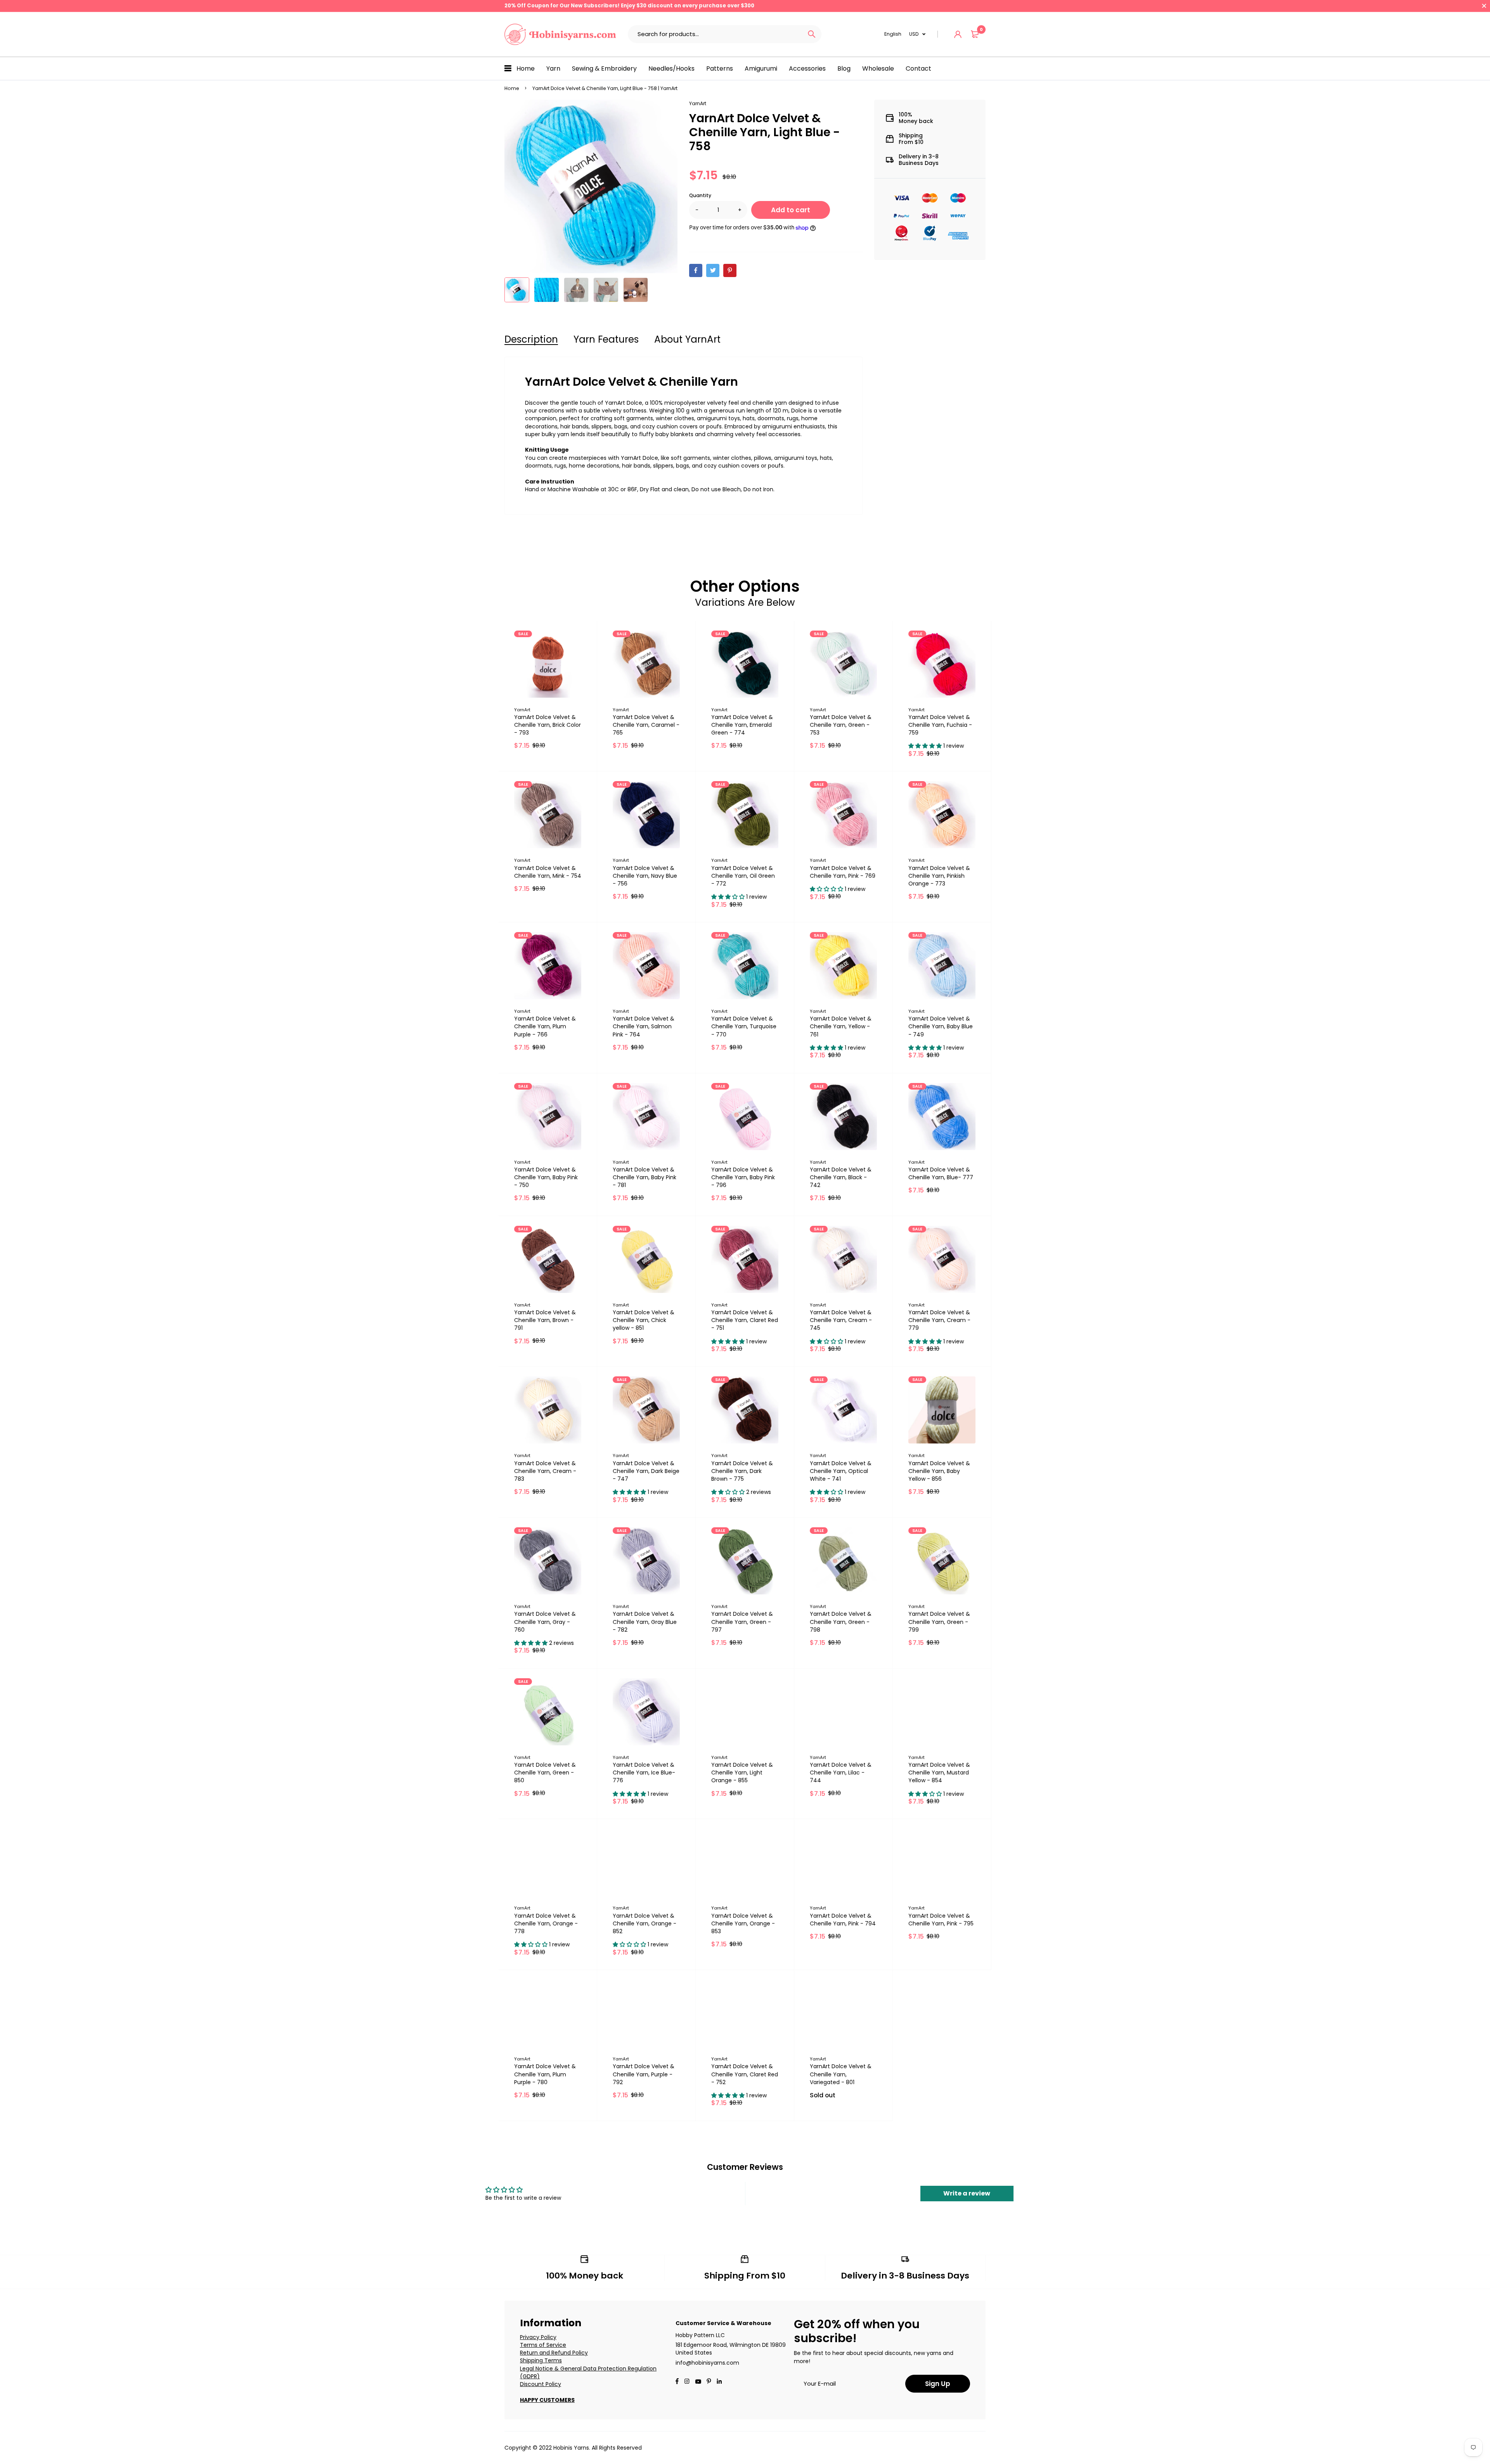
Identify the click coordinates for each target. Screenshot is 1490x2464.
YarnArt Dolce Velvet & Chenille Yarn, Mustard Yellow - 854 (939, 1773)
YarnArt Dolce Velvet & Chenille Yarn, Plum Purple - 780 (545, 2074)
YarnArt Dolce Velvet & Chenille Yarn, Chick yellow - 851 (644, 1320)
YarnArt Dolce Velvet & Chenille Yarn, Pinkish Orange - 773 (939, 876)
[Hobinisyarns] (560, 34)
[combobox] (715, 34)
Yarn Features (606, 339)
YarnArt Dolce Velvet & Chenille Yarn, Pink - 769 (843, 872)
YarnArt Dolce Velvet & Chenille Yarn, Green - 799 (939, 1622)
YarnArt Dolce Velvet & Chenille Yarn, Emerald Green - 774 (742, 725)
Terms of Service (543, 2345)
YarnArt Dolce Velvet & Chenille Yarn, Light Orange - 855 (742, 1773)
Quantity (700, 195)
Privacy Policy (538, 2337)
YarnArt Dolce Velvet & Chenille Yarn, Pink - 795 (941, 1920)
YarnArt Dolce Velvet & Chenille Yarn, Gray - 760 (545, 1622)
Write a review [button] (967, 2193)
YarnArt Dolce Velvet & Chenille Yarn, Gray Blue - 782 (645, 1622)
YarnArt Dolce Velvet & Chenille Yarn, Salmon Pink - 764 (644, 1026)
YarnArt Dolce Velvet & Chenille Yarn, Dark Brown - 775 (742, 1471)
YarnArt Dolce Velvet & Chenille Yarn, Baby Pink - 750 (546, 1177)
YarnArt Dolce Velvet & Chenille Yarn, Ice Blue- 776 (644, 1773)
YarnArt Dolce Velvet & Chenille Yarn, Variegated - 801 (841, 2074)
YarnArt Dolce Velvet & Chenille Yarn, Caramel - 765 (646, 725)
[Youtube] (719, 2382)
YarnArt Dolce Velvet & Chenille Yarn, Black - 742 (841, 1177)
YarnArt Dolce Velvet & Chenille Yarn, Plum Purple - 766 (545, 1026)
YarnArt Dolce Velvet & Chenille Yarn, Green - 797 (742, 1622)
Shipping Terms (541, 2360)
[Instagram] (687, 2382)
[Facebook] (696, 270)
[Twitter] (713, 270)
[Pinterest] (730, 270)
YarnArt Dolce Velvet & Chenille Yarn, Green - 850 (545, 1773)
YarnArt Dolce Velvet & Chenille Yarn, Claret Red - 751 (745, 1320)
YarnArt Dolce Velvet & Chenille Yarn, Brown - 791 (545, 1320)
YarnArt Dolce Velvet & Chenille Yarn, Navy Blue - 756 (645, 876)
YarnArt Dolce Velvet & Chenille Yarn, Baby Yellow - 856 (939, 1471)
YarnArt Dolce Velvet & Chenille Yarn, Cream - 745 (841, 1320)
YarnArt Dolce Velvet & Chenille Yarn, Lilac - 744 (841, 1773)
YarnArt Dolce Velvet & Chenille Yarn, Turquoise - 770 (744, 1026)
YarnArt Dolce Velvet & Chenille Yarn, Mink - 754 (548, 872)
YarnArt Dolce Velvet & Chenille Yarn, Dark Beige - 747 (646, 1471)
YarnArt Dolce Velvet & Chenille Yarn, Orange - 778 (546, 1923)
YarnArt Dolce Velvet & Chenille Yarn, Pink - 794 (843, 1920)
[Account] (958, 34)
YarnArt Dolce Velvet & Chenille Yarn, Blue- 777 (941, 1173)
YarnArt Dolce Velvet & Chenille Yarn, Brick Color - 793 (547, 725)
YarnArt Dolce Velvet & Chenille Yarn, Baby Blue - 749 (941, 1026)
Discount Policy (541, 2384)
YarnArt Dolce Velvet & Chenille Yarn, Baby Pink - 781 (645, 1177)
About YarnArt (687, 339)
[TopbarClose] (1484, 6)
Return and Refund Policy (554, 2353)
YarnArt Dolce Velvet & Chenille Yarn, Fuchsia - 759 (940, 725)
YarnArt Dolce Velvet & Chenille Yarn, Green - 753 (841, 725)
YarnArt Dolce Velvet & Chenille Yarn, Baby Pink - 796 (743, 1177)
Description (531, 339)
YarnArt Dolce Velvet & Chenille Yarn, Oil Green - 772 (743, 876)
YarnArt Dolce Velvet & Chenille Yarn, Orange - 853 (743, 1923)
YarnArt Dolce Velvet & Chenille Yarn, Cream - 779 (939, 1320)
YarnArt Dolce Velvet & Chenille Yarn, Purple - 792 (644, 2074)
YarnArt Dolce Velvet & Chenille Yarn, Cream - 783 (545, 1471)
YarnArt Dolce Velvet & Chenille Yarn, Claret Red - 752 (745, 2074)
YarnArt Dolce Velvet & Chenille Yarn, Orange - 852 (645, 1923)
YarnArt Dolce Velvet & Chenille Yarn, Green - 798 (841, 1622)
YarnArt (698, 103)
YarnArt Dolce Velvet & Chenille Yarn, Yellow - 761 (841, 1026)
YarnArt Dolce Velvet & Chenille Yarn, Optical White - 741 (841, 1471)
